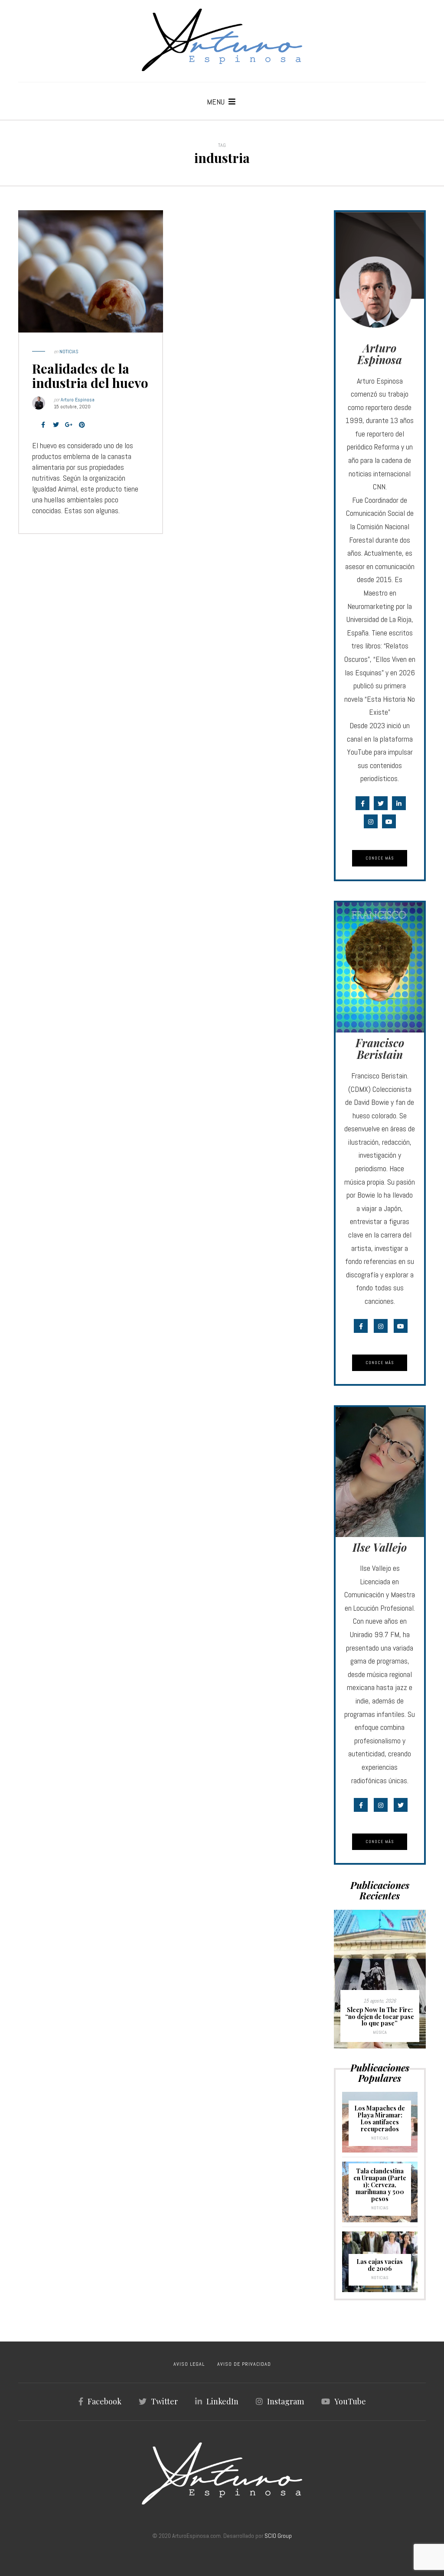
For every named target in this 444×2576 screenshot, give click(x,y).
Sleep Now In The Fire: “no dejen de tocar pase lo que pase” (380, 2016)
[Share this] (43, 425)
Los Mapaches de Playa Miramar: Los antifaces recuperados (380, 2118)
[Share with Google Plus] (69, 425)
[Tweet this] (56, 425)
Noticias (69, 352)
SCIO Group (278, 2536)
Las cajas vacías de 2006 (380, 2265)
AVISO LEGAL (189, 2364)
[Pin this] (82, 425)
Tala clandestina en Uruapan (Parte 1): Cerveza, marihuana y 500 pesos (380, 2185)
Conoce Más (380, 858)
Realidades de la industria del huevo (90, 376)
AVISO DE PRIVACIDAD (244, 2364)
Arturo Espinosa (78, 400)
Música (380, 2032)
